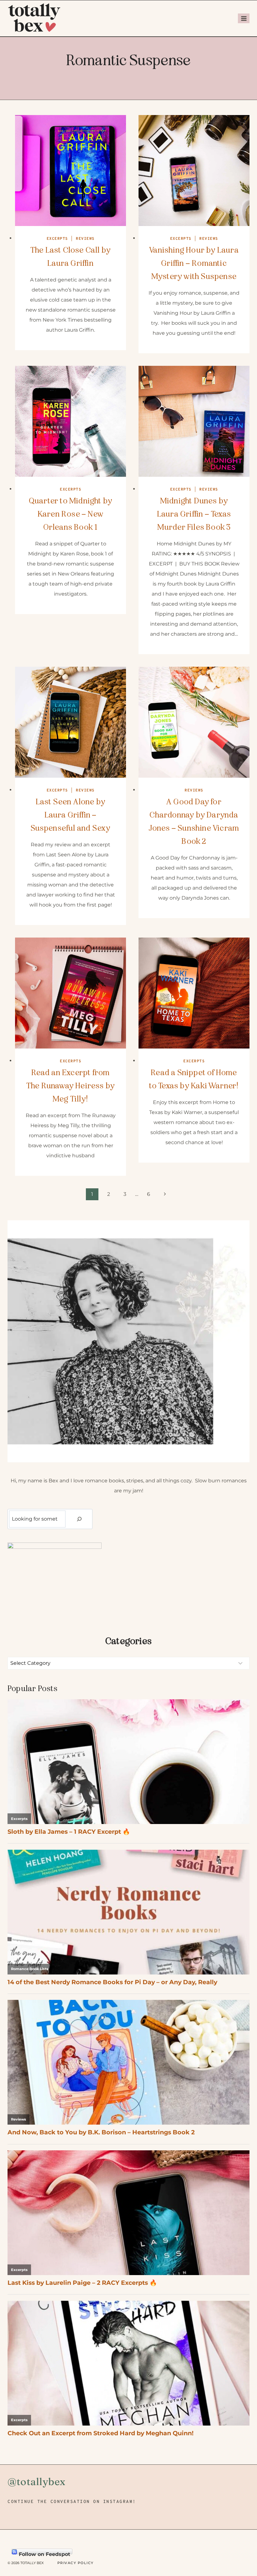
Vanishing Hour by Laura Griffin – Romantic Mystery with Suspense (194, 263)
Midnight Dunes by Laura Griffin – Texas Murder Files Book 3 (194, 514)
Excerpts (57, 239)
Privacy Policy (76, 2563)
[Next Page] (165, 1194)
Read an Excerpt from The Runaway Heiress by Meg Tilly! (71, 1086)
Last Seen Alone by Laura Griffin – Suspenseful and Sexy (71, 815)
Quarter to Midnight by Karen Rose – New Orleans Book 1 (71, 514)
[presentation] (71, 171)
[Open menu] (244, 18)
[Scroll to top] (241, 2535)
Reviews (85, 239)
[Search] (79, 1519)
